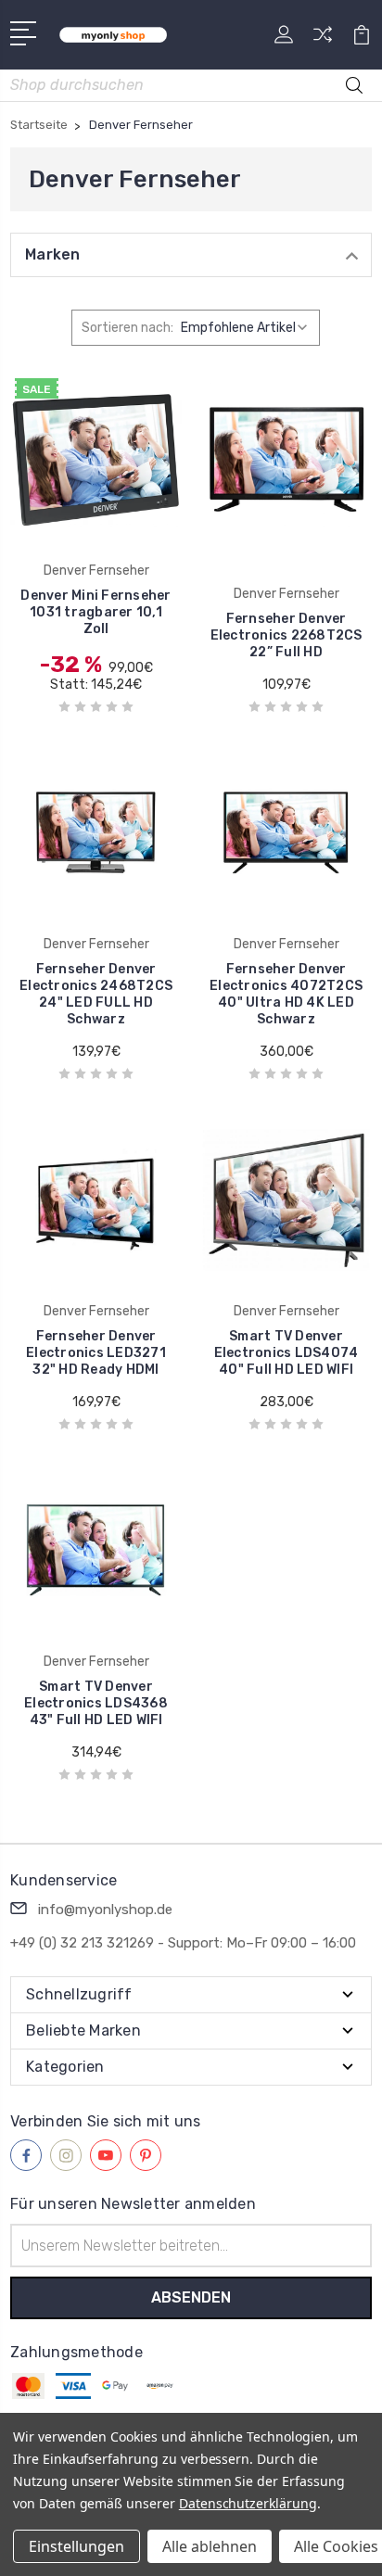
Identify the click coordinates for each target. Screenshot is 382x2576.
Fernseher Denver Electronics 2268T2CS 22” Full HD (286, 635)
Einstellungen (76, 2546)
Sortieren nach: (127, 328)
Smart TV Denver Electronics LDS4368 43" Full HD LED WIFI (96, 1703)
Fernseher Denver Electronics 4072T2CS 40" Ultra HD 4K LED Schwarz (286, 994)
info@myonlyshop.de (105, 1910)
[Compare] (323, 40)
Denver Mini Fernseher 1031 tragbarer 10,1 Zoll (95, 612)
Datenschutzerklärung (248, 2503)
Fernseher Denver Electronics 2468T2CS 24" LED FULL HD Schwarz (96, 994)
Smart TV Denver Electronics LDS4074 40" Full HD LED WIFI (286, 1353)
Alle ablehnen (210, 2546)
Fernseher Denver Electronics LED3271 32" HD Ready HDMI (96, 1353)
